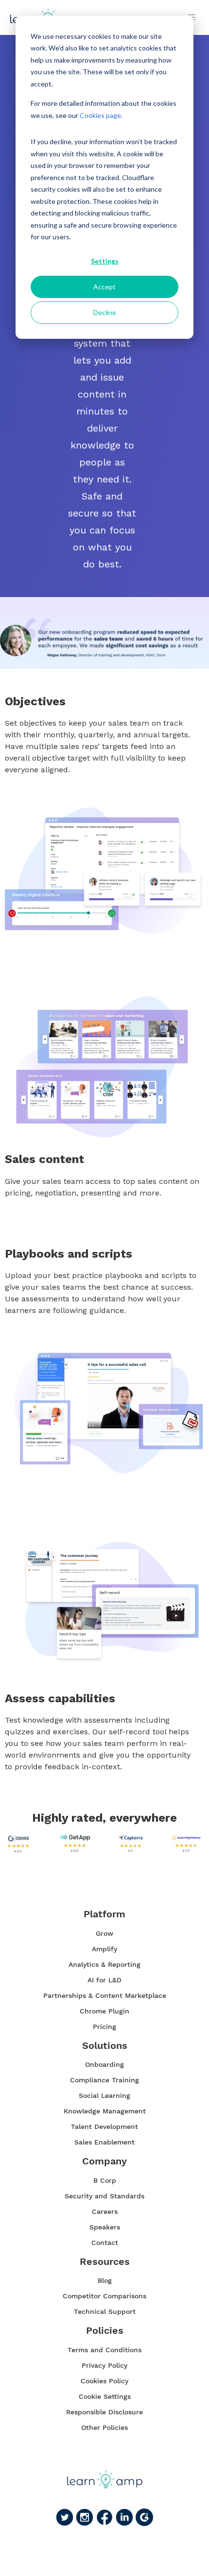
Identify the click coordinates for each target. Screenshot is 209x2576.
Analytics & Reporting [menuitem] (104, 1964)
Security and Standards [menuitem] (104, 2196)
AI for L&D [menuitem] (104, 1980)
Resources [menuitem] (105, 2262)
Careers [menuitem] (105, 2211)
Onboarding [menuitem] (104, 2064)
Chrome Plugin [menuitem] (104, 2011)
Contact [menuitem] (105, 2243)
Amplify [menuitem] (104, 1949)
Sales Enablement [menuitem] (104, 2142)
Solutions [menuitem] (105, 2046)
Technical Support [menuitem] (105, 2311)
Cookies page (100, 115)
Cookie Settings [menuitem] (105, 2396)
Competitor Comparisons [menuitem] (104, 2296)
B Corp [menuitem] (105, 2180)
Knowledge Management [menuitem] (105, 2111)
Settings (105, 261)
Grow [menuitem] (104, 1933)
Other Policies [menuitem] (104, 2427)
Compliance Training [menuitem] (104, 2080)
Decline (105, 312)
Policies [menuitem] (105, 2331)
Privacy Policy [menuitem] (104, 2365)
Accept (104, 287)
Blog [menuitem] (105, 2280)
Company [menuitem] (104, 2161)
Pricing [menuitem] (104, 2027)
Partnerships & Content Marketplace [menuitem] (105, 1995)
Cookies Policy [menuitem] (104, 2381)
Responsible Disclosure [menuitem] (104, 2412)
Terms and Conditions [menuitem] (104, 2350)
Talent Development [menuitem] (104, 2127)
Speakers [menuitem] (105, 2227)
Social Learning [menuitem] (104, 2095)
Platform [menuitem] (104, 1914)
